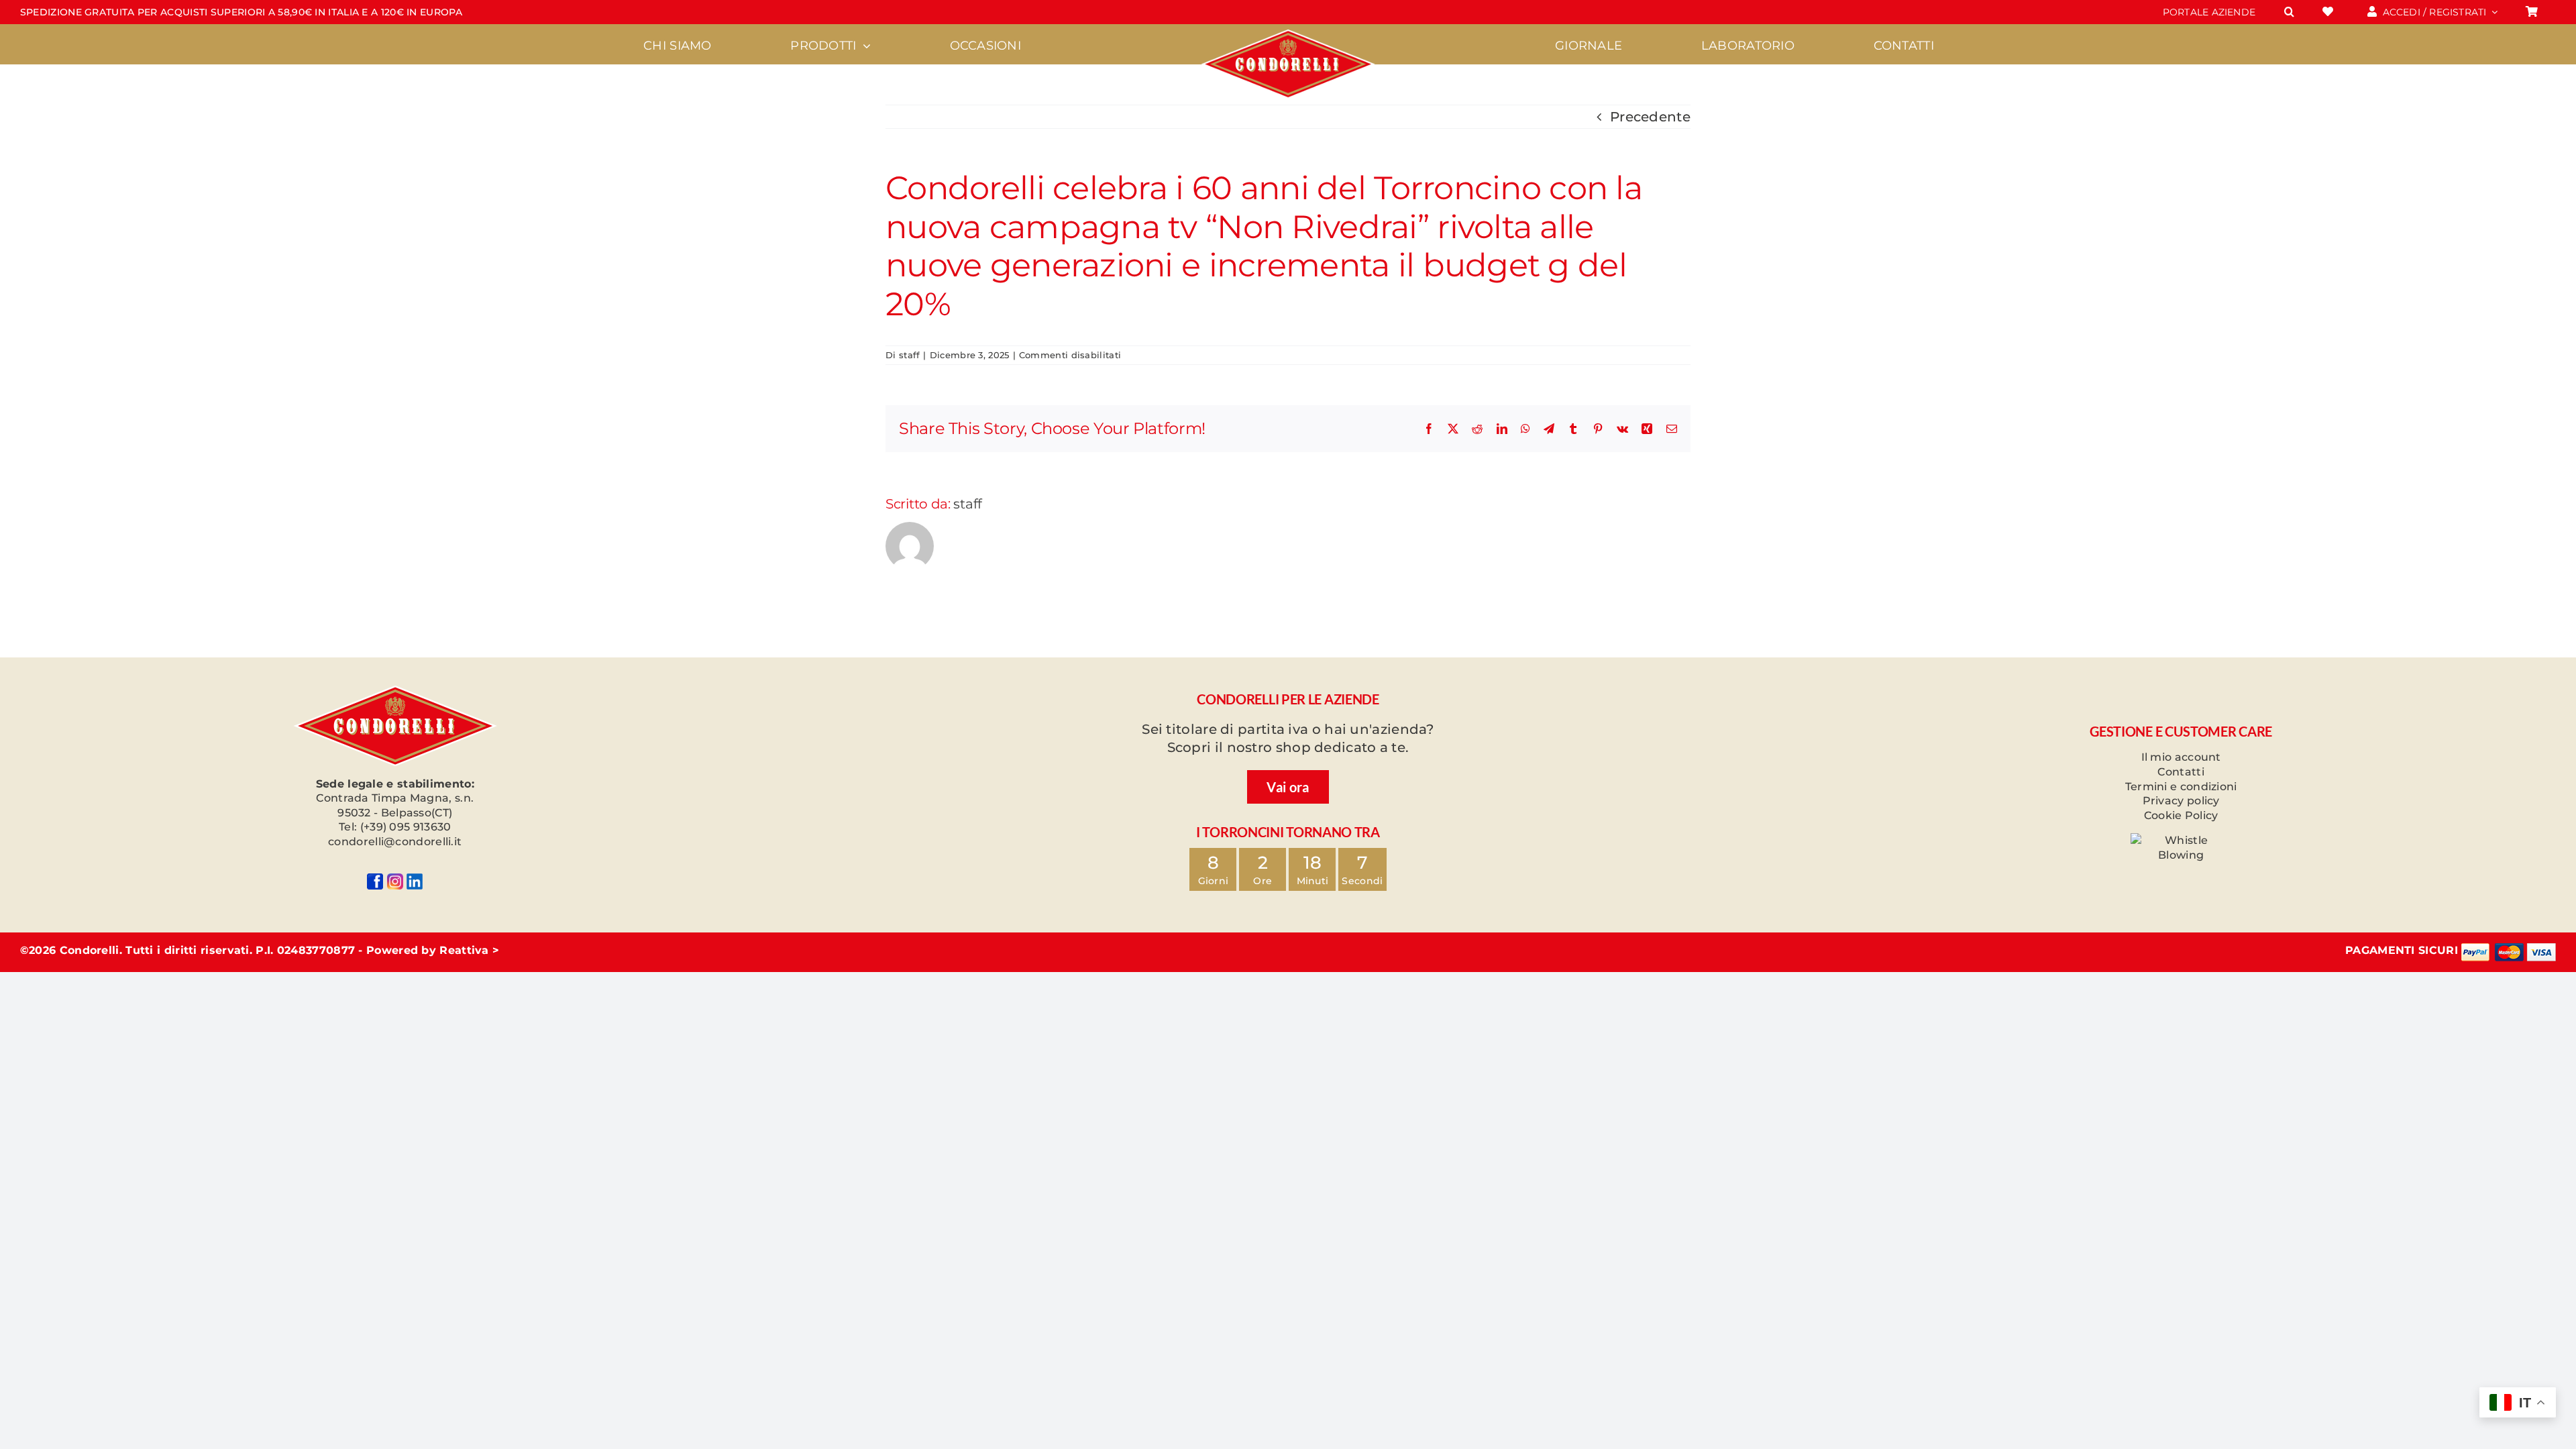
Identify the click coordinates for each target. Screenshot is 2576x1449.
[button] (2289, 12)
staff (910, 355)
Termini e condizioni (2181, 787)
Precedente (1650, 117)
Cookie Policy (2181, 815)
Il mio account (2181, 757)
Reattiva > (469, 950)
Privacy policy (2181, 801)
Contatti (2181, 772)
